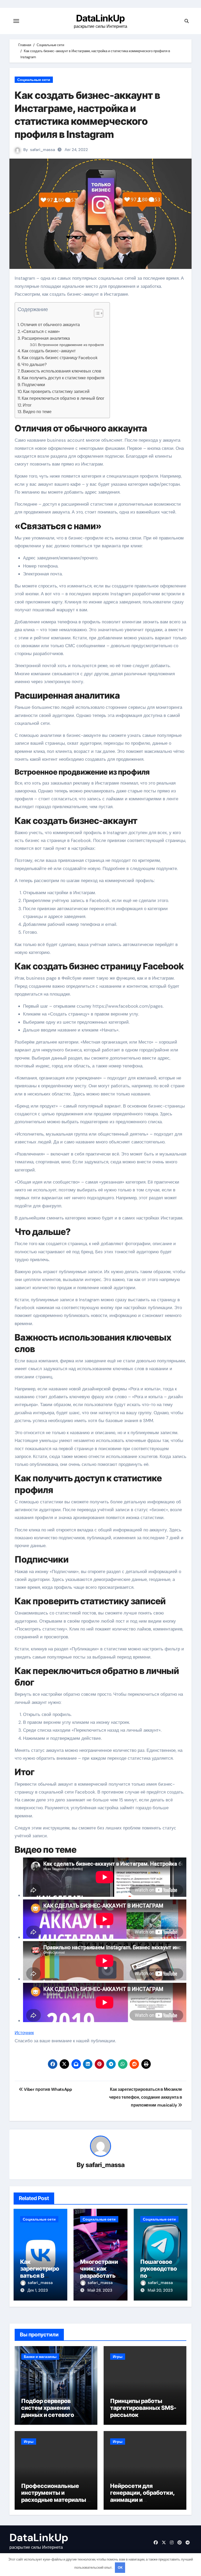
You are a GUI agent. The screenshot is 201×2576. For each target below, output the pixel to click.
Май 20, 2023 (160, 2290)
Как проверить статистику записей (56, 391)
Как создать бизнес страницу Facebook (60, 358)
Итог (27, 405)
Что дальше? (34, 364)
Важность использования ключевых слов (61, 371)
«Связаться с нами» (41, 331)
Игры (118, 2357)
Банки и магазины (40, 2357)
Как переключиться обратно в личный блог (63, 398)
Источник (24, 2033)
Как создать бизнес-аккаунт (49, 351)
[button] (96, 313)
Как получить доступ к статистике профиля (63, 378)
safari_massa (43, 150)
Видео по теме (37, 412)
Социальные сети (34, 80)
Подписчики (33, 385)
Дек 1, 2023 (38, 2290)
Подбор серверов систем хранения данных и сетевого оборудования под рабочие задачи (48, 2415)
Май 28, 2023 (100, 2290)
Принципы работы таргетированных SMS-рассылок (143, 2408)
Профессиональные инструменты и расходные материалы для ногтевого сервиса (54, 2496)
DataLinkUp (100, 18)
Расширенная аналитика (46, 338)
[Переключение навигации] (16, 21)
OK (120, 2567)
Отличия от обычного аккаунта (50, 325)
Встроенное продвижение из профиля (71, 345)
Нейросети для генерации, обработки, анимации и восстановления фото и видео (143, 2500)
